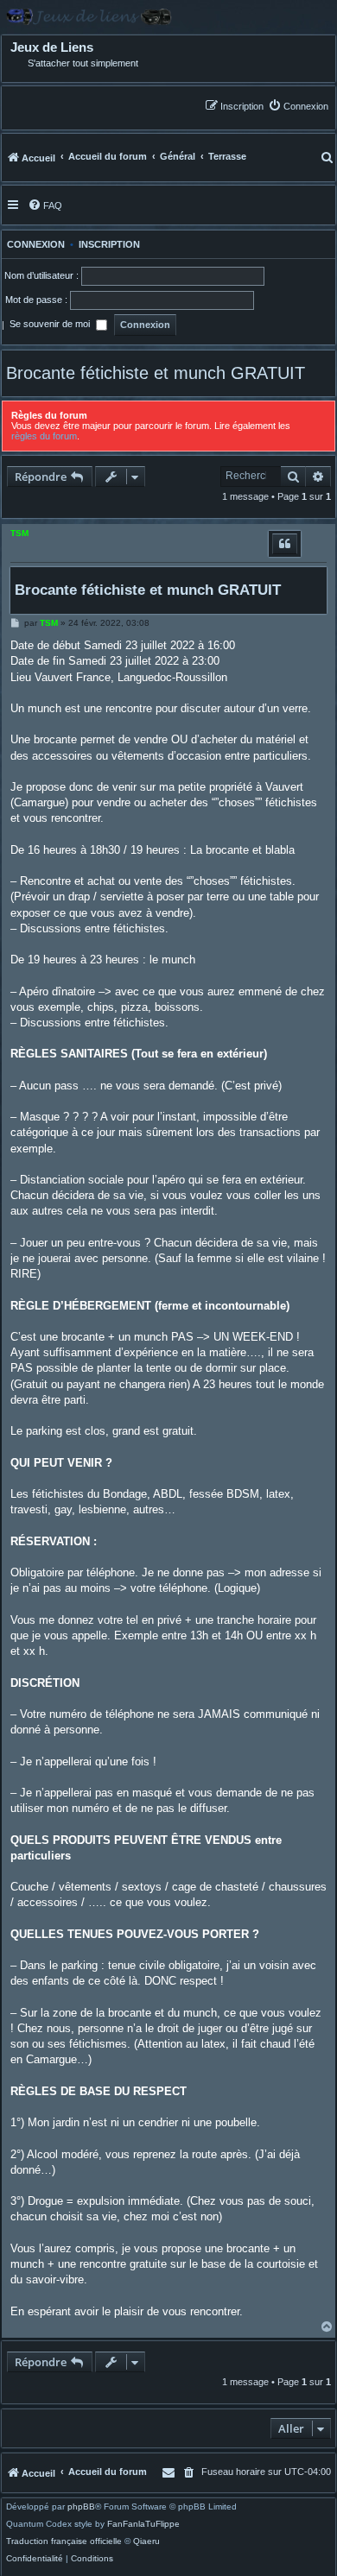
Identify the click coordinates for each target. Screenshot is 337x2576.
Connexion (33, 244)
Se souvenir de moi (51, 324)
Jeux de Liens (52, 47)
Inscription (109, 244)
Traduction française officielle (64, 2541)
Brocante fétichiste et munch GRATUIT (156, 373)
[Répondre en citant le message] (285, 544)
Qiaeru (146, 2541)
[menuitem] (298, 106)
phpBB (81, 2507)
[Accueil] (168, 17)
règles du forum (44, 436)
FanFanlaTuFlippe (143, 2524)
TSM (19, 533)
